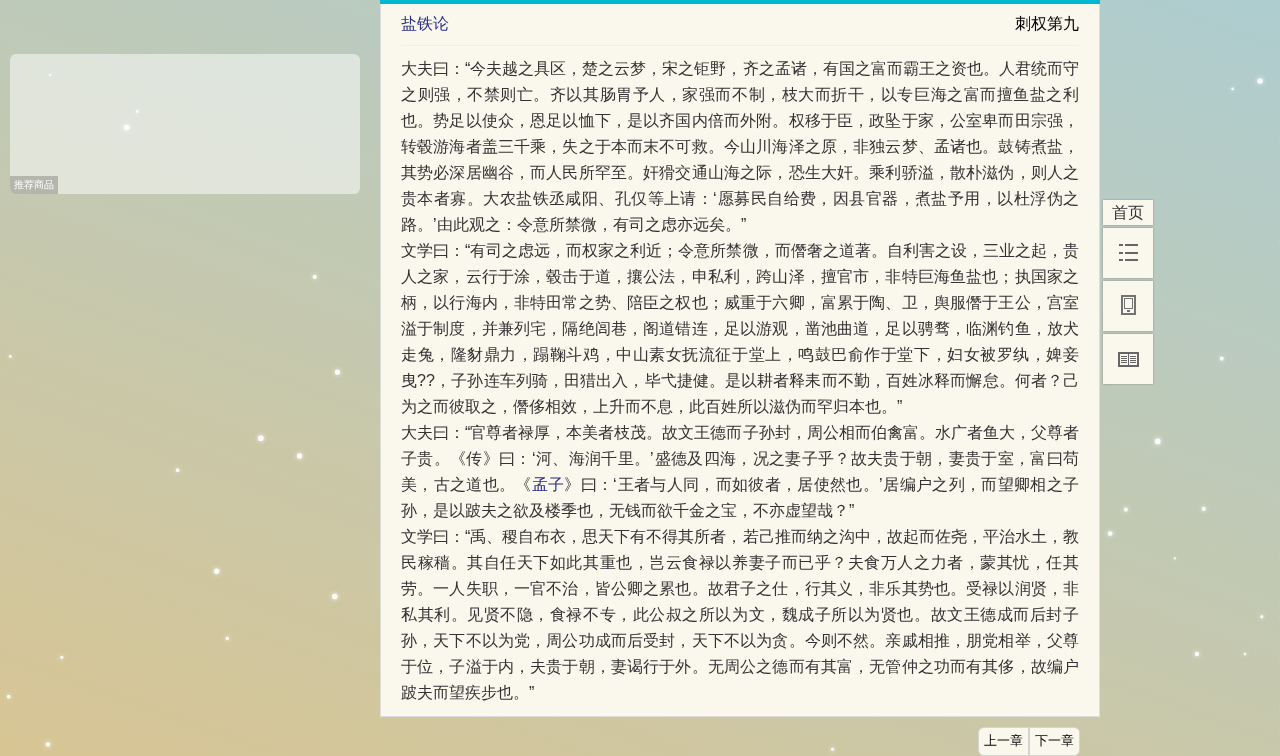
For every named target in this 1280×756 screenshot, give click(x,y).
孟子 (548, 484)
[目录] (1128, 253)
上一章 (1003, 741)
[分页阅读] (1128, 359)
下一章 (1054, 741)
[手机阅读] (1128, 306)
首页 (1128, 212)
